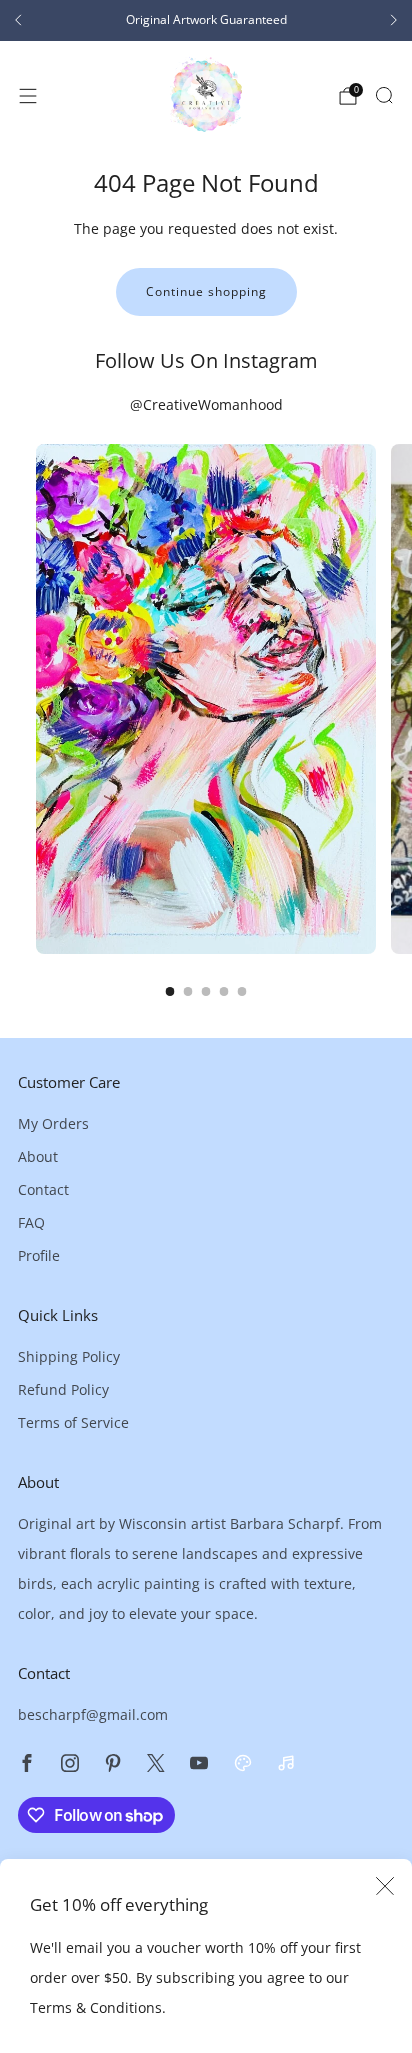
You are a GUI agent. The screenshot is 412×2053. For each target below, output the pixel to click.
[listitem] (206, 20)
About (38, 1156)
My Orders (53, 1123)
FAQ (31, 1222)
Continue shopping (206, 291)
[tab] (170, 991)
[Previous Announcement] (18, 20)
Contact (43, 1189)
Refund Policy (63, 1389)
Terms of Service (73, 1422)
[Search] (384, 95)
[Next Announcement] (394, 20)
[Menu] (28, 96)
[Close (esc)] (385, 1886)
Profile (39, 1255)
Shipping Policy (69, 1356)
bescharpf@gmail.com (93, 1714)
